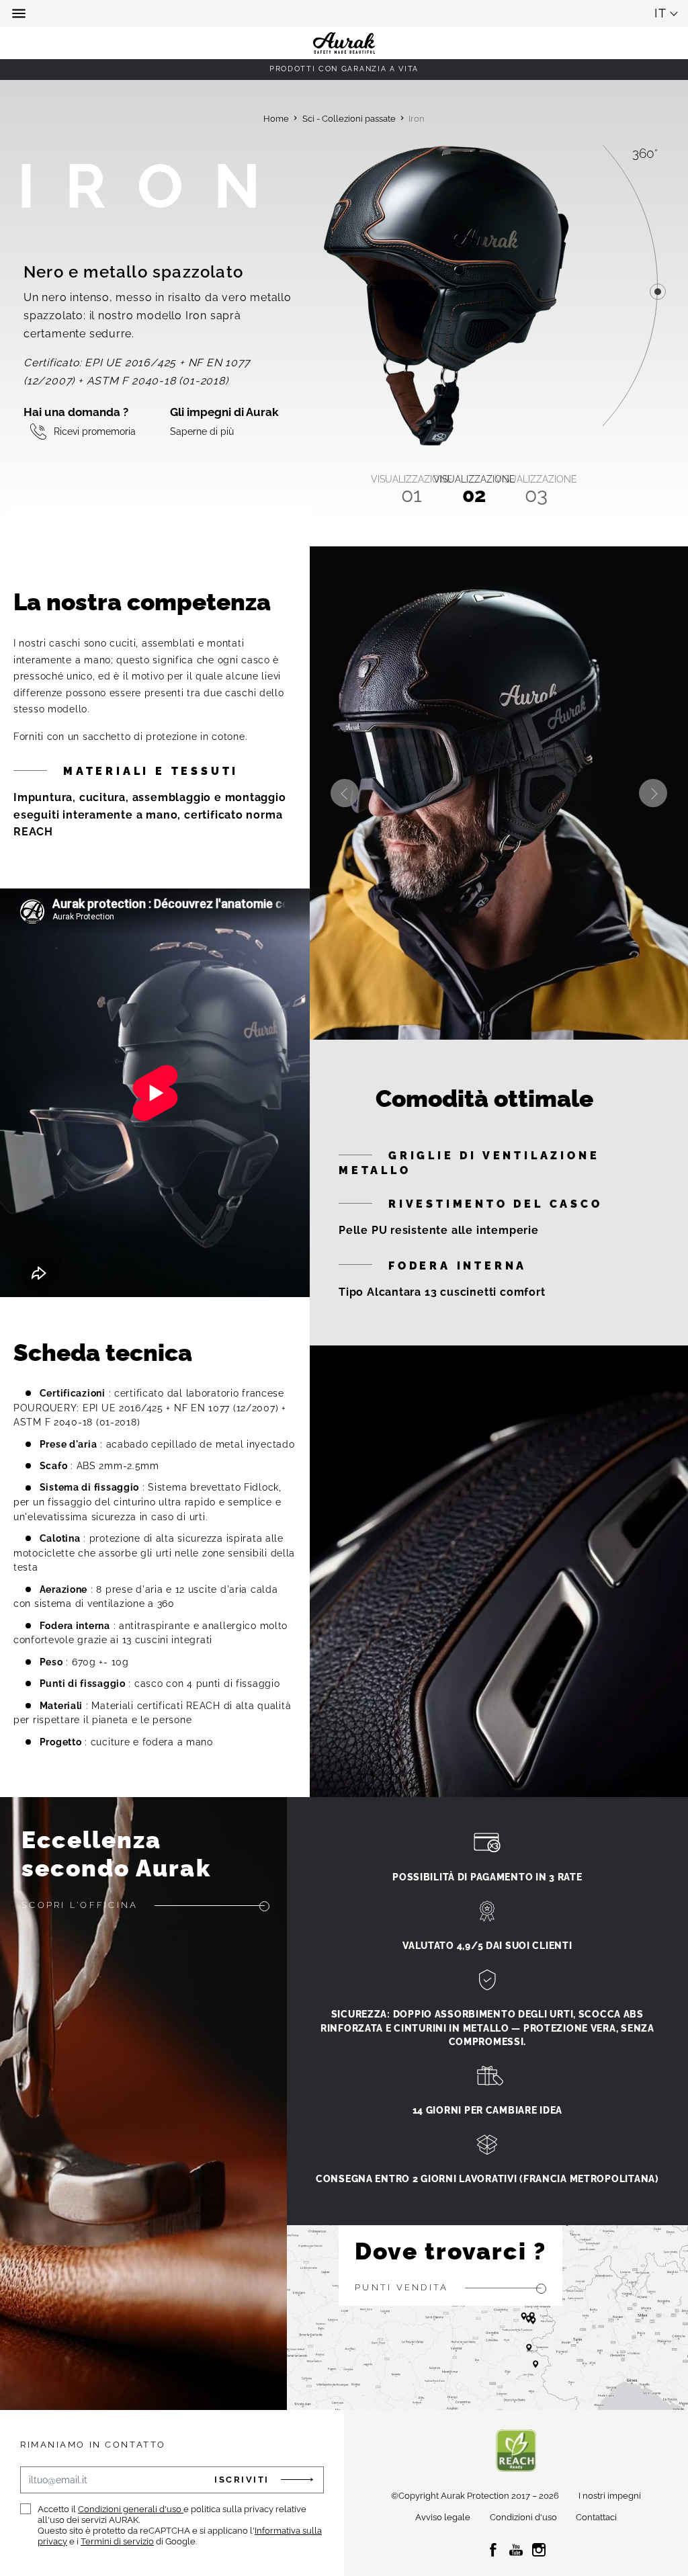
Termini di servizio (117, 2541)
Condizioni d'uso (523, 2517)
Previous (345, 793)
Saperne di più (202, 431)
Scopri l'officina (80, 1905)
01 (412, 490)
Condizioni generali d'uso (131, 2509)
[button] (20, 13)
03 (536, 490)
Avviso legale (443, 2517)
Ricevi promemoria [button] (95, 431)
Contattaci (596, 2517)
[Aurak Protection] (344, 13)
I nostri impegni (610, 2496)
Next (653, 793)
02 (474, 490)
